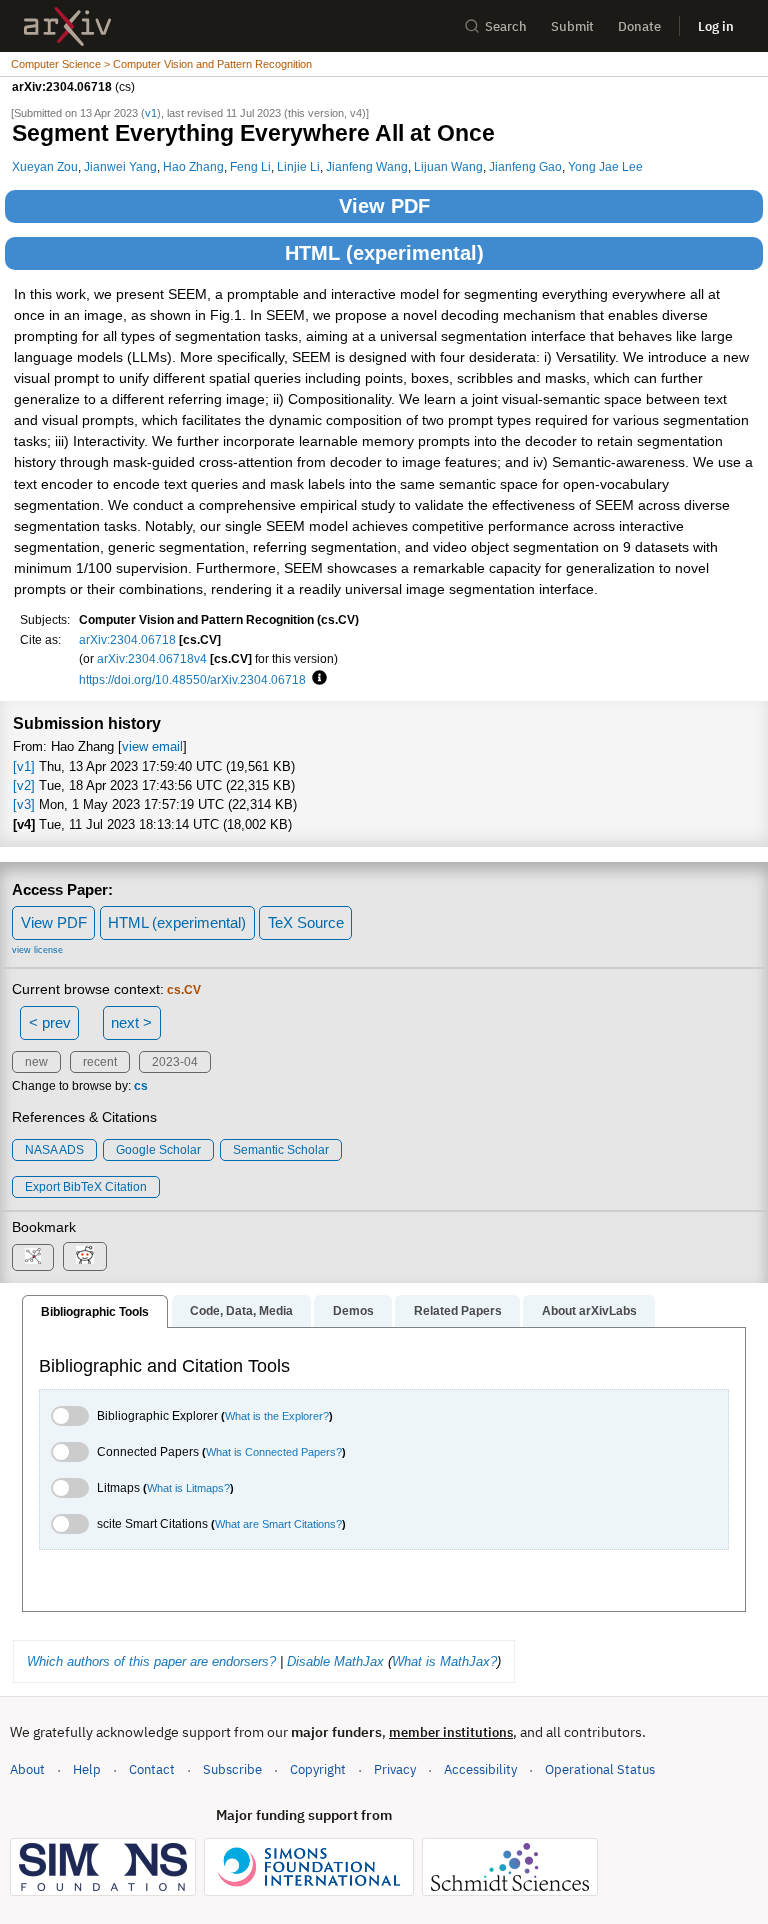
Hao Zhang (193, 166)
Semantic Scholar (281, 1150)
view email (152, 746)
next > (131, 1022)
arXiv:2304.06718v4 (152, 658)
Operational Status (600, 1769)
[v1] (24, 766)
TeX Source (306, 922)
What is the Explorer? (277, 1416)
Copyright (318, 1769)
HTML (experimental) (384, 253)
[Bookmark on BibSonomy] (33, 1257)
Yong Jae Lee (605, 166)
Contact (152, 1769)
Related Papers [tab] (458, 1311)
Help (87, 1769)
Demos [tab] (353, 1311)
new (36, 1062)
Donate (639, 26)
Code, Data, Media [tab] (241, 1311)
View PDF (384, 206)
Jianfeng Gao (525, 166)
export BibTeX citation (86, 1187)
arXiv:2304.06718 (127, 639)
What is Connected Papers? (274, 1452)
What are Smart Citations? (278, 1524)
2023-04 (175, 1062)
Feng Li (250, 166)
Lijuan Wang (448, 166)
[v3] (24, 804)
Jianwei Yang (120, 166)
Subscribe (232, 1769)
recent (100, 1062)
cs (141, 1086)
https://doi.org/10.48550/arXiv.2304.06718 (192, 679)
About (27, 1769)
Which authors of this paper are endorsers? (151, 1661)
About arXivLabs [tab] (589, 1311)
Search (506, 26)
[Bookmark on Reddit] (85, 1256)
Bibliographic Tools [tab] (95, 1312)
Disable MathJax (335, 1661)
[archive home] (67, 26)
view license (37, 950)
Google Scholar (158, 1150)
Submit (572, 26)
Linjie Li (298, 166)
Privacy (395, 1769)
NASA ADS (54, 1150)
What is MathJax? (444, 1661)
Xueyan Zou (45, 166)
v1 (151, 113)
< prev (50, 1022)
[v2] (24, 785)
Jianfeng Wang (367, 166)
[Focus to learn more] (316, 679)
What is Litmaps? (188, 1488)
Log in (716, 26)
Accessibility (480, 1769)
